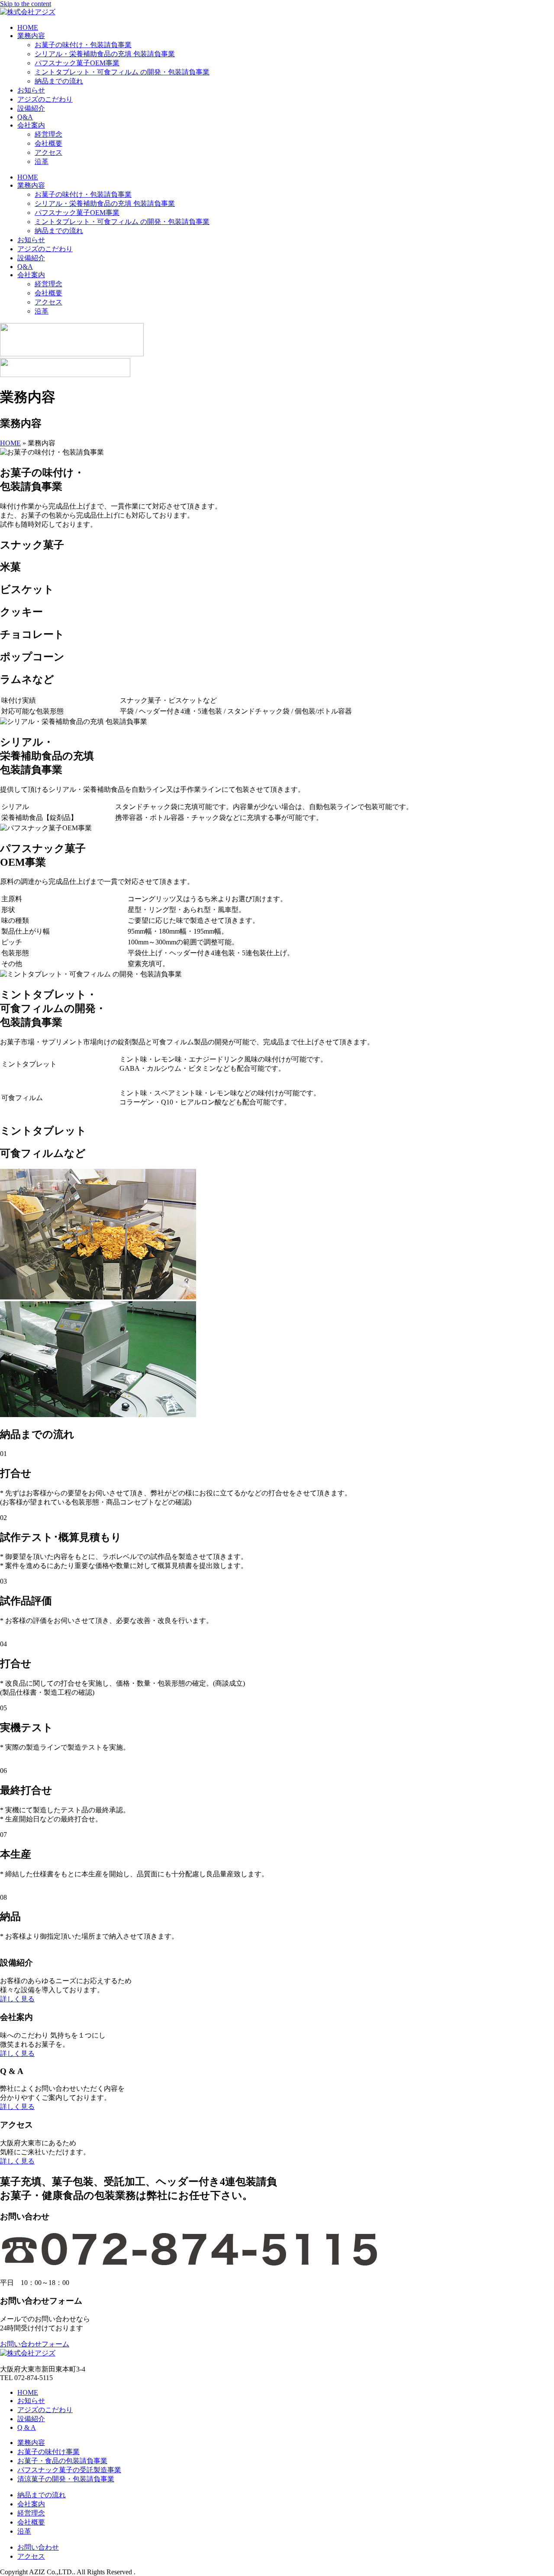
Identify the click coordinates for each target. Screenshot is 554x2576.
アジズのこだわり (45, 99)
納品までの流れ (59, 81)
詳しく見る (17, 1999)
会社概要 (48, 143)
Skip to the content (26, 4)
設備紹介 (31, 108)
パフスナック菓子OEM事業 (77, 63)
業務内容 (31, 36)
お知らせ (31, 90)
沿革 (42, 162)
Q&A (25, 117)
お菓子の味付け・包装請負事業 (83, 45)
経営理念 (48, 134)
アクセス (48, 152)
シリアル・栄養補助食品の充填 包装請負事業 (105, 54)
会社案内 (31, 125)
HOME (28, 27)
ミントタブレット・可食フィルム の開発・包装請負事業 (122, 72)
